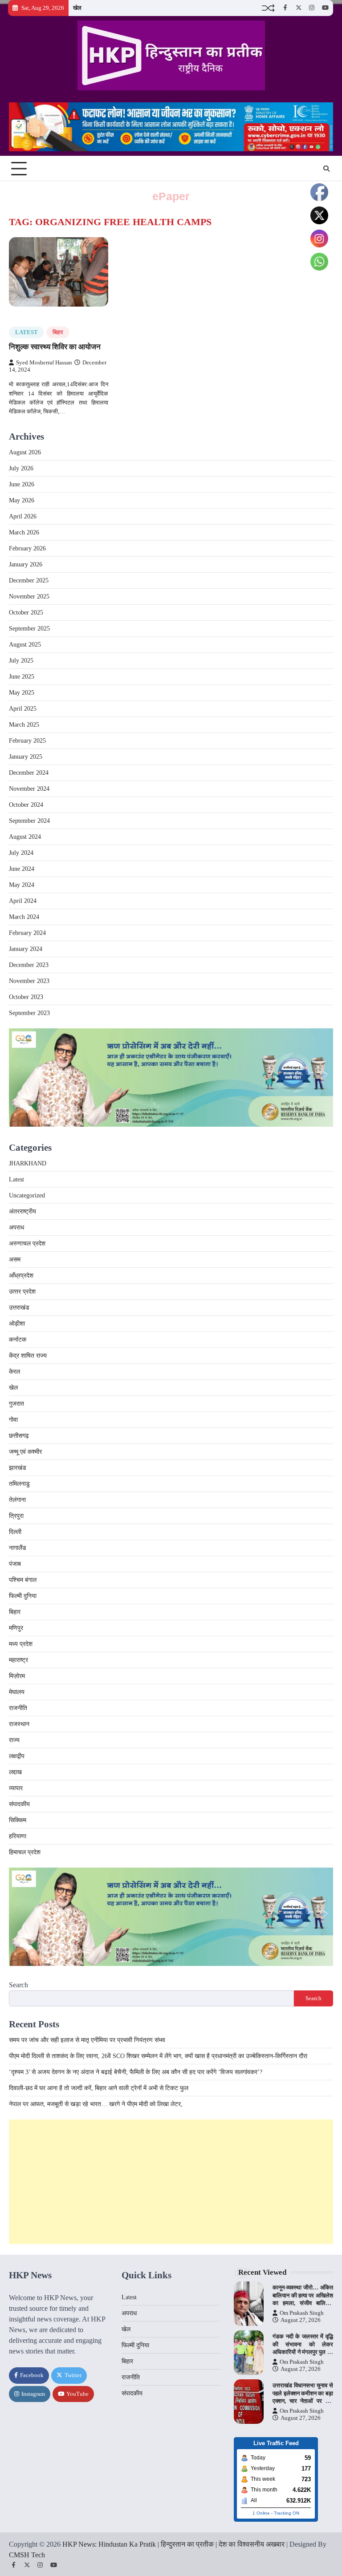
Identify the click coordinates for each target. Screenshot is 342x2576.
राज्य (14, 1740)
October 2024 (26, 805)
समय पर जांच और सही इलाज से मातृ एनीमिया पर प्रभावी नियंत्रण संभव (87, 2040)
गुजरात (16, 1404)
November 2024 (29, 789)
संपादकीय (19, 1804)
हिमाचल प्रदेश (25, 1852)
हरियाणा (18, 1836)
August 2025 (25, 645)
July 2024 (21, 853)
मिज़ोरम (17, 1676)
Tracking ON (287, 2513)
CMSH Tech (27, 2555)
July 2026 (21, 468)
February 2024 (27, 933)
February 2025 (27, 741)
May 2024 (22, 885)
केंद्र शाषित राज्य (28, 1356)
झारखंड (18, 1468)
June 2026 (22, 484)
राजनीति (18, 1708)
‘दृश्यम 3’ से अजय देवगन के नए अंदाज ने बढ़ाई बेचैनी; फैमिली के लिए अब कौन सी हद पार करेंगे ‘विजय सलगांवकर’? (136, 2072)
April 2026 (23, 516)
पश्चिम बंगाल (23, 1580)
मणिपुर (16, 1628)
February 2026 (27, 548)
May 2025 (22, 693)
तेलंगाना (17, 1500)
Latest (26, 332)
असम (15, 1260)
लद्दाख (15, 1772)
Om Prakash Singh (302, 2313)
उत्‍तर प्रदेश (22, 1292)
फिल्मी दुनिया (23, 1596)
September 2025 (29, 629)
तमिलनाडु (19, 1484)
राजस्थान (19, 1724)
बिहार (58, 332)
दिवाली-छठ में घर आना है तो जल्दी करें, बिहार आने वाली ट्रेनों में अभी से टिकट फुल (99, 2088)
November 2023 (29, 981)
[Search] (326, 169)
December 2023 (29, 965)
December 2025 (29, 580)
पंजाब (15, 1564)
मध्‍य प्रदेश (21, 1644)
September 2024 (29, 821)
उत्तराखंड (19, 1308)
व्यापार (16, 1788)
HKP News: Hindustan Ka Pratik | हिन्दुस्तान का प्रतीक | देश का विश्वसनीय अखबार (173, 2544)
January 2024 (26, 949)
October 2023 (26, 997)
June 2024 (22, 869)
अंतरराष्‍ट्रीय (22, 1211)
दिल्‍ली (15, 1532)
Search (18, 1985)
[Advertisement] (171, 2182)
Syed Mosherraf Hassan (44, 363)
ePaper (171, 196)
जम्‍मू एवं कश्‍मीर (25, 1452)
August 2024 (25, 837)
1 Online (261, 2513)
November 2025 (29, 596)
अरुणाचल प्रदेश (27, 1244)
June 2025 (22, 677)
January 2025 (26, 757)
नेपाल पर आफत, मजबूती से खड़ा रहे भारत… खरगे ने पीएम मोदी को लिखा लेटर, (96, 2104)
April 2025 (23, 709)
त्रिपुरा (16, 1516)
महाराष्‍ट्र (18, 1660)
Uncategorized (27, 1195)
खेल (77, 8)
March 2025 (24, 725)
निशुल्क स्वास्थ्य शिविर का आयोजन (55, 347)
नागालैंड (18, 1548)
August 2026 (25, 452)
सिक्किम (18, 1820)
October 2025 (26, 613)
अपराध (16, 1227)
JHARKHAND (28, 1163)
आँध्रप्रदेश (21, 1276)
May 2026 (22, 500)
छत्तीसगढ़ (19, 1436)
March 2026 (24, 532)
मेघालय (17, 1692)
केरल (14, 1372)
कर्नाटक (18, 1340)
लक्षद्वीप (17, 1756)
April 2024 (23, 901)
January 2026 (26, 564)
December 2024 (29, 773)
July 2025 (21, 661)
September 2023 (29, 1013)
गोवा (13, 1420)
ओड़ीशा (17, 1324)
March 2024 (24, 917)
